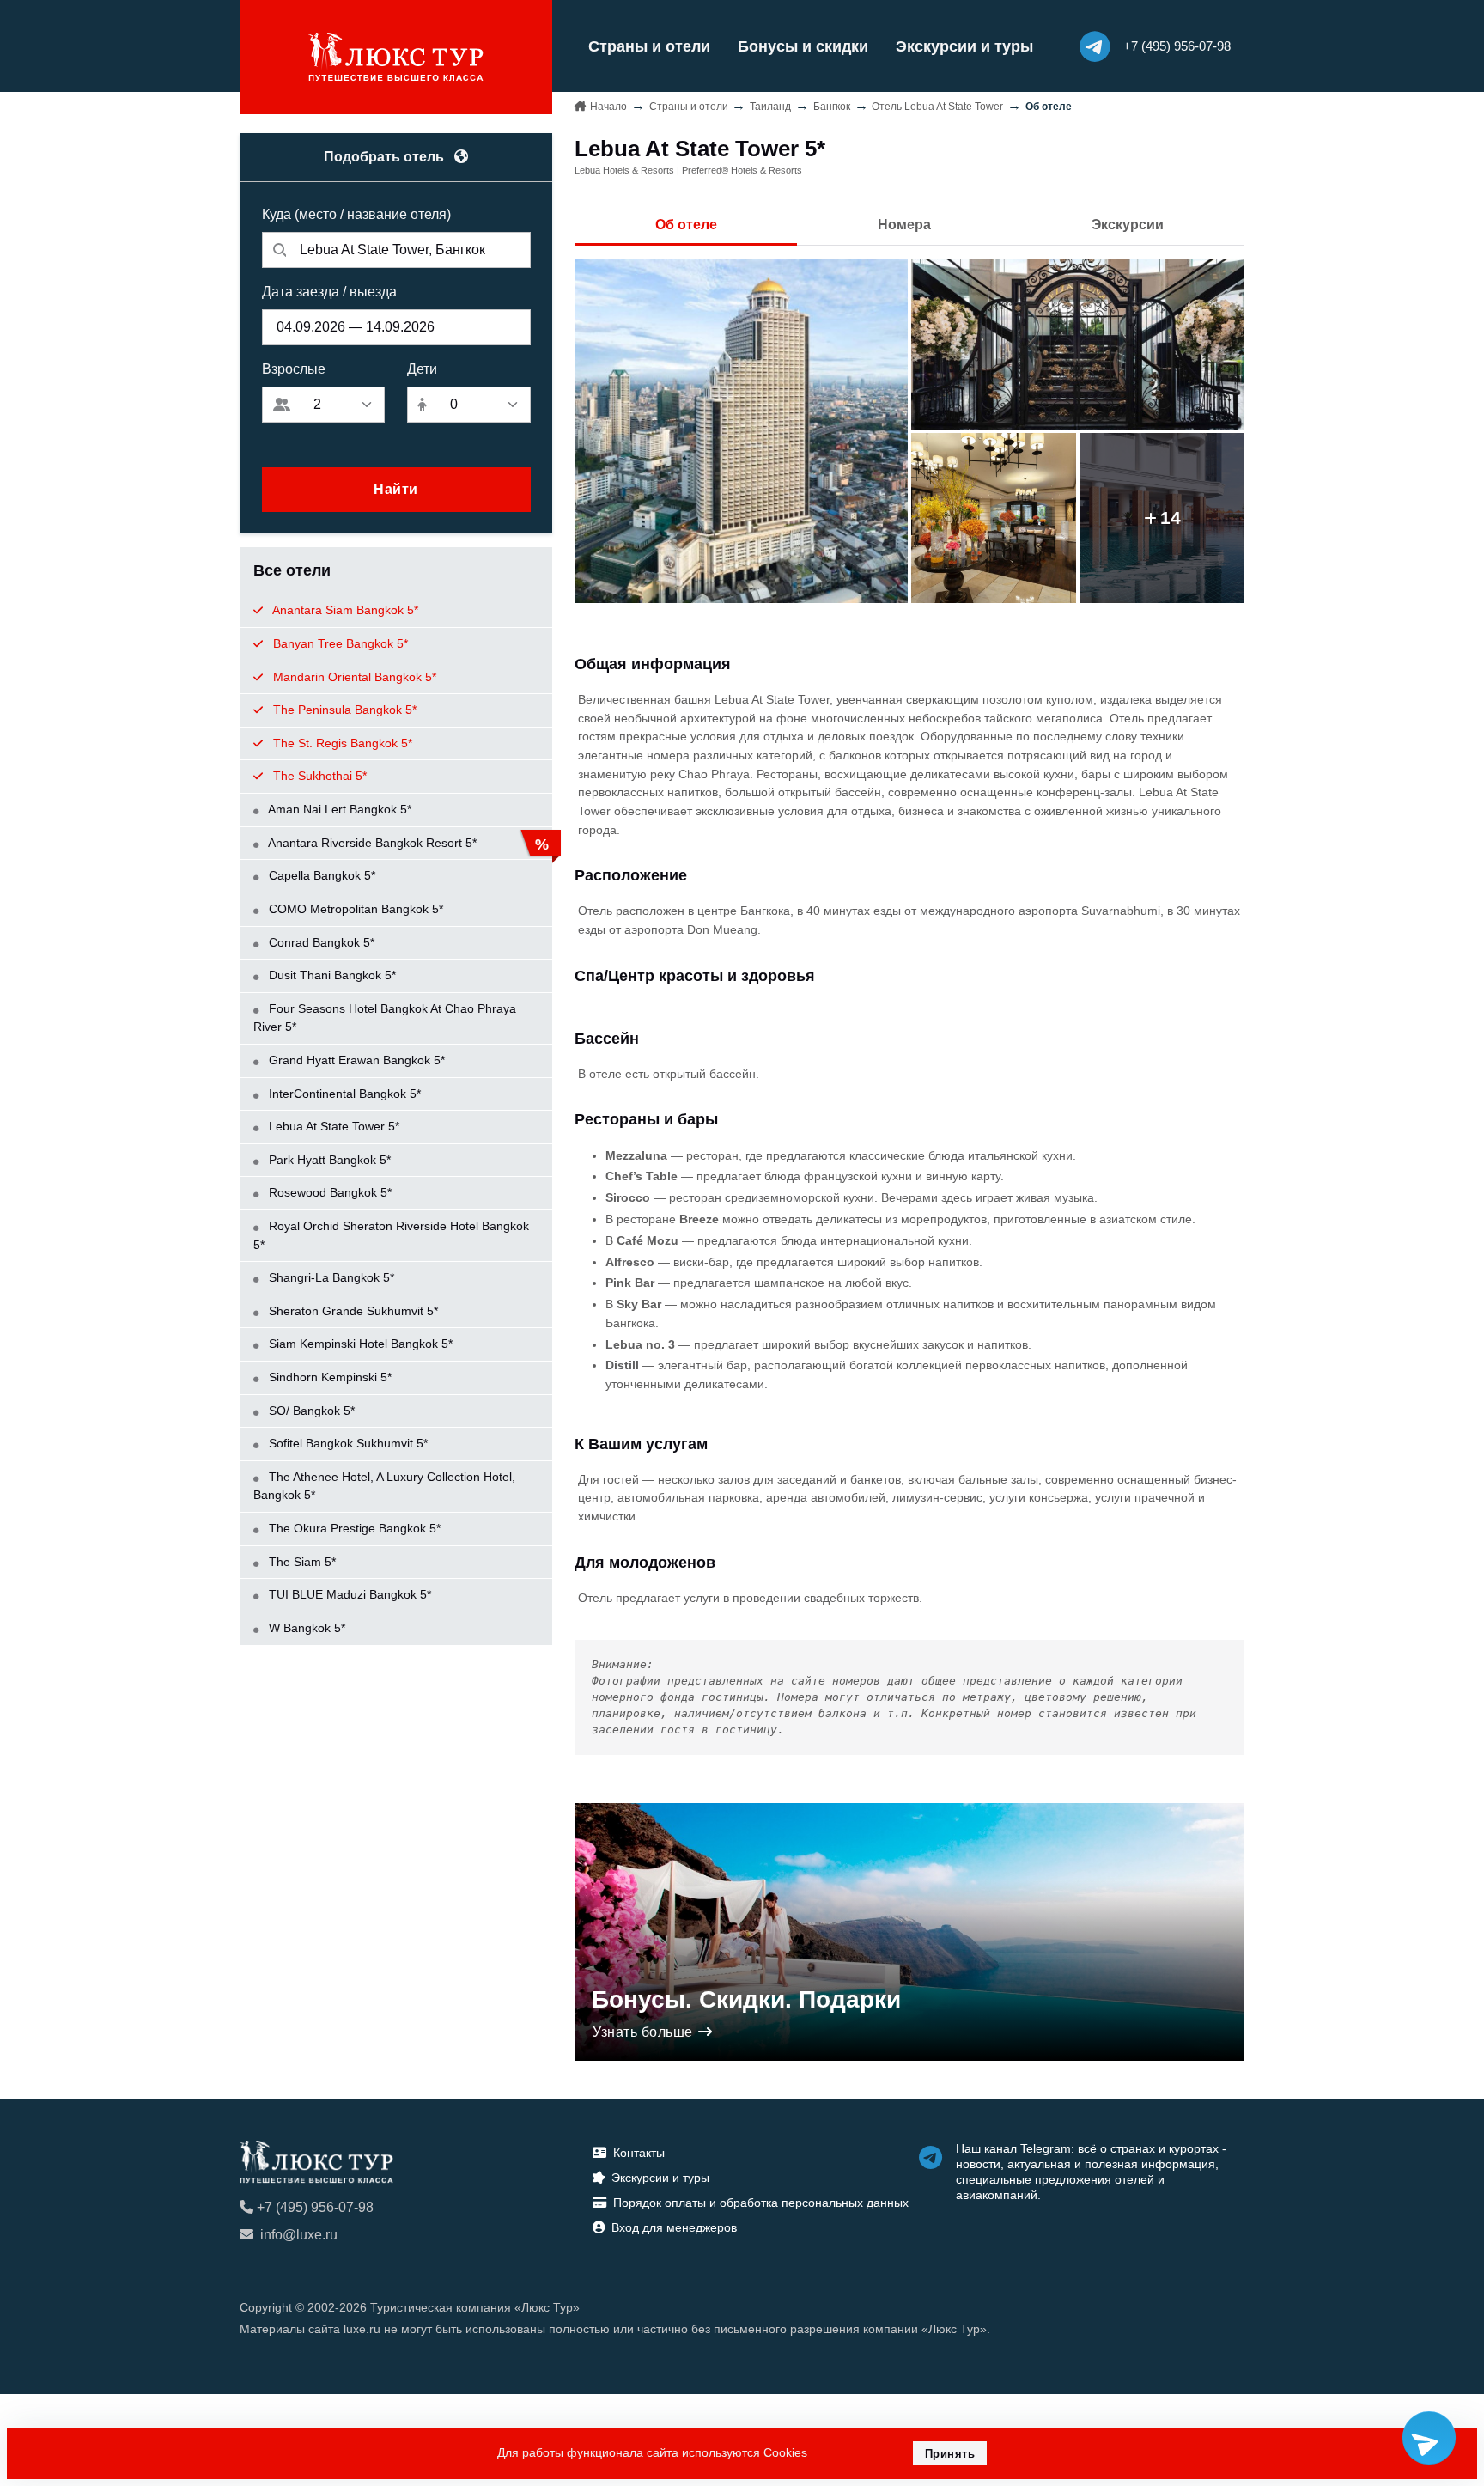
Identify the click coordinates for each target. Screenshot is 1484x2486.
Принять (950, 2454)
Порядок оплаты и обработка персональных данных (761, 2203)
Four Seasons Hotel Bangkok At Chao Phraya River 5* (385, 1018)
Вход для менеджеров (674, 2227)
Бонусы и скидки (803, 46)
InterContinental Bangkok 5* (343, 1094)
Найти (396, 489)
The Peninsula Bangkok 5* (343, 710)
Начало (608, 107)
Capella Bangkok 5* (320, 875)
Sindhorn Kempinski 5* (328, 1377)
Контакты (639, 2153)
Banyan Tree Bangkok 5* (339, 643)
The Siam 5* (301, 1562)
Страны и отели (649, 46)
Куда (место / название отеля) (356, 214)
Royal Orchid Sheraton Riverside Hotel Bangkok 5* (391, 1235)
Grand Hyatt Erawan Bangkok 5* (355, 1060)
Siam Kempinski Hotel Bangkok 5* (359, 1344)
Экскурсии (1128, 225)
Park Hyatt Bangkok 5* (328, 1160)
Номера (904, 225)
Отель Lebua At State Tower (937, 107)
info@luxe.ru (299, 2235)
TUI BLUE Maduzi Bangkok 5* (348, 1594)
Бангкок (832, 107)
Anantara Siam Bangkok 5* (344, 610)
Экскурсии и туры (964, 46)
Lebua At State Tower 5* (332, 1126)
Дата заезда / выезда (329, 292)
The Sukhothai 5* (318, 776)
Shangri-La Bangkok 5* (330, 1277)
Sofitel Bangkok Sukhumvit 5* (347, 1443)
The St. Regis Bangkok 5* (341, 743)
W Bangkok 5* (305, 1628)
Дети (422, 369)
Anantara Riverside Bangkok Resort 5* (371, 843)
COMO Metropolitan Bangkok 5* (354, 909)
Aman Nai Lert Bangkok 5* (338, 809)
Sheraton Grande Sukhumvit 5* (352, 1311)
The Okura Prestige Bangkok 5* (353, 1528)
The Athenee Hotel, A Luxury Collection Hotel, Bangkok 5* (384, 1486)
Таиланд (770, 107)
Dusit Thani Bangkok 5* (331, 975)
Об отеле (686, 225)
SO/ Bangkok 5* (310, 1411)
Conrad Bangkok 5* (320, 942)
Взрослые (294, 369)
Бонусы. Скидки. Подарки (746, 1999)
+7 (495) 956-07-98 (315, 2207)
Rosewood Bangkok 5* (328, 1192)
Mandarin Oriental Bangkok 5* (353, 677)
